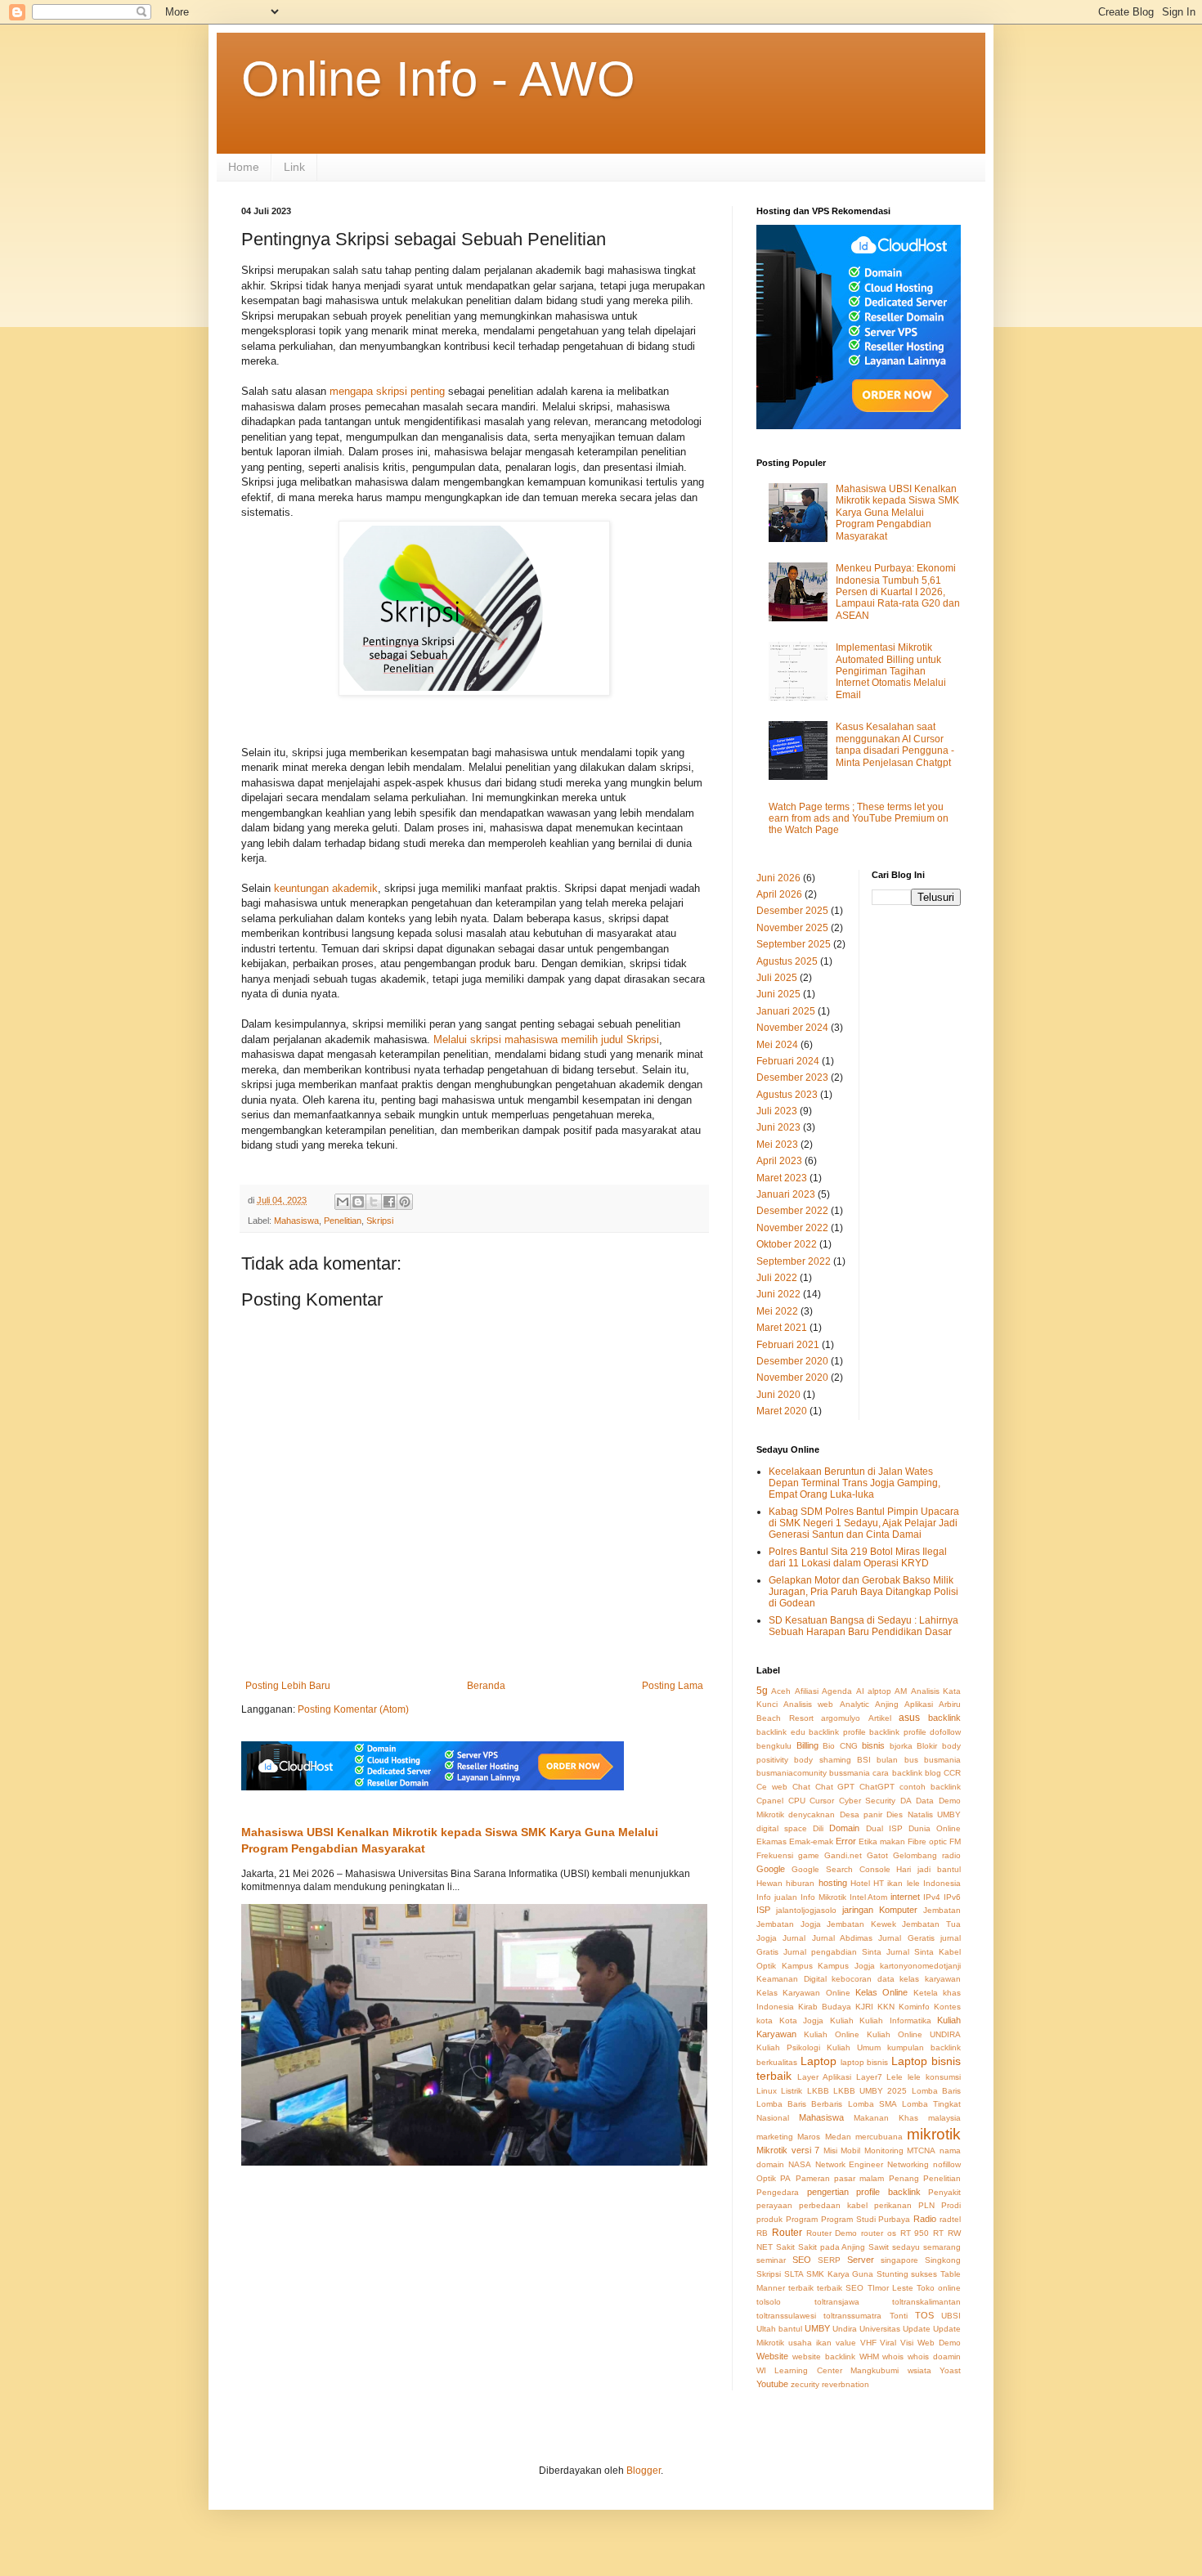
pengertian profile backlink (864, 2192)
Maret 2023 (782, 1178)
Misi (830, 2150)
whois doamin (934, 2356)
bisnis (873, 1745)
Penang (904, 2178)
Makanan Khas (886, 2118)
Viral (888, 2343)
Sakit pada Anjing (832, 2247)
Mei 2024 (777, 1045)
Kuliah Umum (854, 2047)
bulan (887, 1760)
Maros (809, 2137)
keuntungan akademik (326, 888)
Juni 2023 (778, 1127)
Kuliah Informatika (895, 2020)
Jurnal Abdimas (842, 1938)
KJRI (864, 2007)
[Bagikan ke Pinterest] (405, 1202)
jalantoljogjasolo (806, 1910)
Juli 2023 (777, 1111)
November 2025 (792, 928)
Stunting (893, 2274)
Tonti (899, 2316)
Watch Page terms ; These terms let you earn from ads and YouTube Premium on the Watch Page (859, 819)
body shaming (822, 1760)
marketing (775, 2137)
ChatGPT (877, 1787)
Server (861, 2260)
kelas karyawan (930, 1979)
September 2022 (794, 1261)
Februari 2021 (788, 1345)
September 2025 (794, 944)
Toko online (939, 2288)
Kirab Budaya (825, 2007)
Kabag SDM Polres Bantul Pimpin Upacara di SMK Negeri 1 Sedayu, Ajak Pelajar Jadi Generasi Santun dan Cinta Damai (864, 1523)
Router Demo (832, 2233)
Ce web (772, 1787)
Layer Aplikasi (824, 2077)
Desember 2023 (792, 1077)
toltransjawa (837, 2302)
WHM (869, 2356)
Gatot (877, 1855)
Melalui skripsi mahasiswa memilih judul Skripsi (546, 1039)
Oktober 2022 (787, 1244)
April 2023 (779, 1161)
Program (802, 2219)
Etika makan (882, 1841)
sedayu (906, 2247)
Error (846, 1841)
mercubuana (879, 2137)
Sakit (785, 2247)
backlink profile (837, 1732)
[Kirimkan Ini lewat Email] (343, 1202)
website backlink (824, 2356)
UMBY (817, 2328)
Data (925, 1801)
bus (911, 1760)
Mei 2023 (777, 1145)
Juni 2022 (778, 1294)
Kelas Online (881, 1992)
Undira (845, 2329)
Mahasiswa (296, 1221)
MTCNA (921, 2150)
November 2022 (792, 1228)
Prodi (951, 2205)
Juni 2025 (778, 994)
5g (762, 1691)
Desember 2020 (792, 1361)
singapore (899, 2260)
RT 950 (915, 2233)
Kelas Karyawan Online (803, 1993)
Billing (807, 1745)
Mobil (850, 2150)
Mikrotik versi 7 (788, 2150)
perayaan (774, 2205)
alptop (879, 1691)
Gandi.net (843, 1855)
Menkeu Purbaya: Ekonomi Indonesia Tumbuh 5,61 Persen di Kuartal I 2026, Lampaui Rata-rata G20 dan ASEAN (898, 592)
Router (787, 2233)
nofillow (947, 2164)
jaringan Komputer (880, 1910)
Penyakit (944, 2192)
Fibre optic (927, 1841)
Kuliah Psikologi (788, 2047)
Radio (925, 2219)
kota (765, 2020)
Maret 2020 (782, 1411)
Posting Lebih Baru (288, 1686)
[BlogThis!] (358, 1202)
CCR (952, 1773)
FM (955, 1841)
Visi (907, 2343)
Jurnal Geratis (906, 1938)
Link (294, 167)
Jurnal (794, 1938)
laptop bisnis (865, 2062)
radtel (950, 2219)
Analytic (854, 1704)
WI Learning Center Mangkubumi (827, 2370)
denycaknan (812, 1814)
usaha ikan (810, 2343)
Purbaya (894, 2219)
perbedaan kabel (833, 2205)
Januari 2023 (786, 1194)
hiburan (800, 1883)
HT (879, 1883)
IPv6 (952, 1897)
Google (771, 1869)
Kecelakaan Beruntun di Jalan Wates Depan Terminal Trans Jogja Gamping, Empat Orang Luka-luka (854, 1483)
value (846, 2343)
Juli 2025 (777, 978)
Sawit (879, 2247)
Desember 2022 (792, 1211)
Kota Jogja (802, 2020)
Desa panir (861, 1814)
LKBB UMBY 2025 (870, 2091)
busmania (942, 1760)
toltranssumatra (852, 2316)
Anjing (887, 1704)
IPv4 (932, 1897)
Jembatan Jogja (789, 1924)
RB (762, 2233)
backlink (944, 1718)
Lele (895, 2077)
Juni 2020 (778, 1395)
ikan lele (903, 1883)
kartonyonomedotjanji (920, 1966)
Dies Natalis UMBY (924, 1814)
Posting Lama (673, 1686)
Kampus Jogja (846, 1966)
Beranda (486, 1686)
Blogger (644, 2471)
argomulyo (841, 1718)
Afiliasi (807, 1691)
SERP (829, 2260)
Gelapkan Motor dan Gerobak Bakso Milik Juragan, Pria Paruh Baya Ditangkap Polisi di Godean (863, 1592)
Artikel (880, 1718)
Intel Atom (869, 1897)
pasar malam (859, 2178)
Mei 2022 (777, 1311)
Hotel (860, 1883)
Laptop (819, 2061)
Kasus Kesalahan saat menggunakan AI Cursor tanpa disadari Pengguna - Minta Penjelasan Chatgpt (895, 744)
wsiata (919, 2370)
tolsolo (769, 2302)
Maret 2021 (782, 1328)
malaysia (944, 2118)
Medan (838, 2137)
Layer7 (869, 2077)
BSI (864, 1760)
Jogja (767, 1938)
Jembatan (942, 1910)
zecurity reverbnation (830, 2384)
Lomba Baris (936, 2091)
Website (772, 2356)
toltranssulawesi (786, 2316)
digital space (782, 1828)
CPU (797, 1801)
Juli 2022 (777, 1278)
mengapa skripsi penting (389, 391)
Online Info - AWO (438, 79)
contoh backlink (930, 1787)
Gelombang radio (927, 1855)
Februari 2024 (788, 1061)
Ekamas (771, 1841)
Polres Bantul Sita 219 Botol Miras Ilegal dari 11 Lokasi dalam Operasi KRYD (858, 1557)
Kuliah (842, 2020)
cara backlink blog (906, 1773)
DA (906, 1801)
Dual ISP (884, 1828)
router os (879, 2233)
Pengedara (778, 2192)
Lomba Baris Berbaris (799, 2104)
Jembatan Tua (931, 1924)
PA (785, 2178)
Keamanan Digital (792, 1979)
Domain (844, 1828)
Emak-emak (811, 1841)
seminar (771, 2260)
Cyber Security (868, 1801)
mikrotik (934, 2134)
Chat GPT (835, 1787)
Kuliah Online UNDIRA (914, 2034)
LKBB (818, 2091)
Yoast (950, 2370)
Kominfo (914, 2007)
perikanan (893, 2205)
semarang (942, 2247)
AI (860, 1691)
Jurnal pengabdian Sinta (832, 1952)
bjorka (901, 1746)
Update (917, 2329)
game (809, 1855)
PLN (926, 2205)
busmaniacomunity (792, 1773)
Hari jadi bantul (928, 1869)
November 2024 (792, 1028)
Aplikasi (919, 1704)
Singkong (943, 2260)
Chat (801, 1787)
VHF (868, 2343)
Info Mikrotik (823, 1897)
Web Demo (939, 2343)
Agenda (837, 1691)
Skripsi (380, 1221)
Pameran (813, 2178)
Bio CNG (840, 1746)
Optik (766, 2178)
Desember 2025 (792, 911)
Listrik (792, 2091)
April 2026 (779, 894)
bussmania (850, 1773)
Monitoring (884, 2150)
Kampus (797, 1966)
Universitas (880, 2329)
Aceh (781, 1691)
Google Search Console (841, 1869)
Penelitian (343, 1221)
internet (905, 1897)
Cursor (822, 1801)
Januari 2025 (786, 1011)
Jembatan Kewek (861, 1924)
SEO (802, 2260)
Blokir (927, 1746)
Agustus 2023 (787, 1095)
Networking (908, 2164)
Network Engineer (850, 2164)
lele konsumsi (934, 2077)
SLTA (794, 2274)
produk (769, 2219)
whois (893, 2356)
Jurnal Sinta (910, 1952)
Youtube (772, 2384)
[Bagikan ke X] (374, 1202)
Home (244, 167)
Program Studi (848, 2219)
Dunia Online (935, 1828)
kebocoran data (863, 1979)
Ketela (926, 1993)
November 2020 (792, 1378)
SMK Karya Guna (840, 2274)
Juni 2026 (778, 878)
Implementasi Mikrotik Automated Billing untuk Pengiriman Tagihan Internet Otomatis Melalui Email (891, 671)
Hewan (769, 1883)
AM (901, 1691)
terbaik (801, 2288)
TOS (924, 2315)
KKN (886, 2007)
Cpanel (770, 1801)
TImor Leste (890, 2288)
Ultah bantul (779, 2329)
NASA (800, 2164)
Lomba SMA (872, 2104)
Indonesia (942, 1883)
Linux (767, 2091)
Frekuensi (775, 1855)
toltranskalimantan (926, 2302)
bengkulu (774, 1746)
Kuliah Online (832, 2034)
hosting (833, 1883)
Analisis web (808, 1704)
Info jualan (777, 1897)
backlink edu (781, 1732)
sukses (924, 2274)
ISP (763, 1910)
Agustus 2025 (787, 961)
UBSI (951, 2316)
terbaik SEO (840, 2288)
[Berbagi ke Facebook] (389, 1202)
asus (909, 1718)
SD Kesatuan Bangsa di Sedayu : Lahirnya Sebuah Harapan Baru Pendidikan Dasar (863, 1626)
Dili (818, 1828)
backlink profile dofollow (915, 1732)
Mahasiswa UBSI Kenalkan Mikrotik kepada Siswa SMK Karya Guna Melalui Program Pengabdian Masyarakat (897, 513)
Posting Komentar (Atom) (353, 1709)
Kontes (947, 2007)
